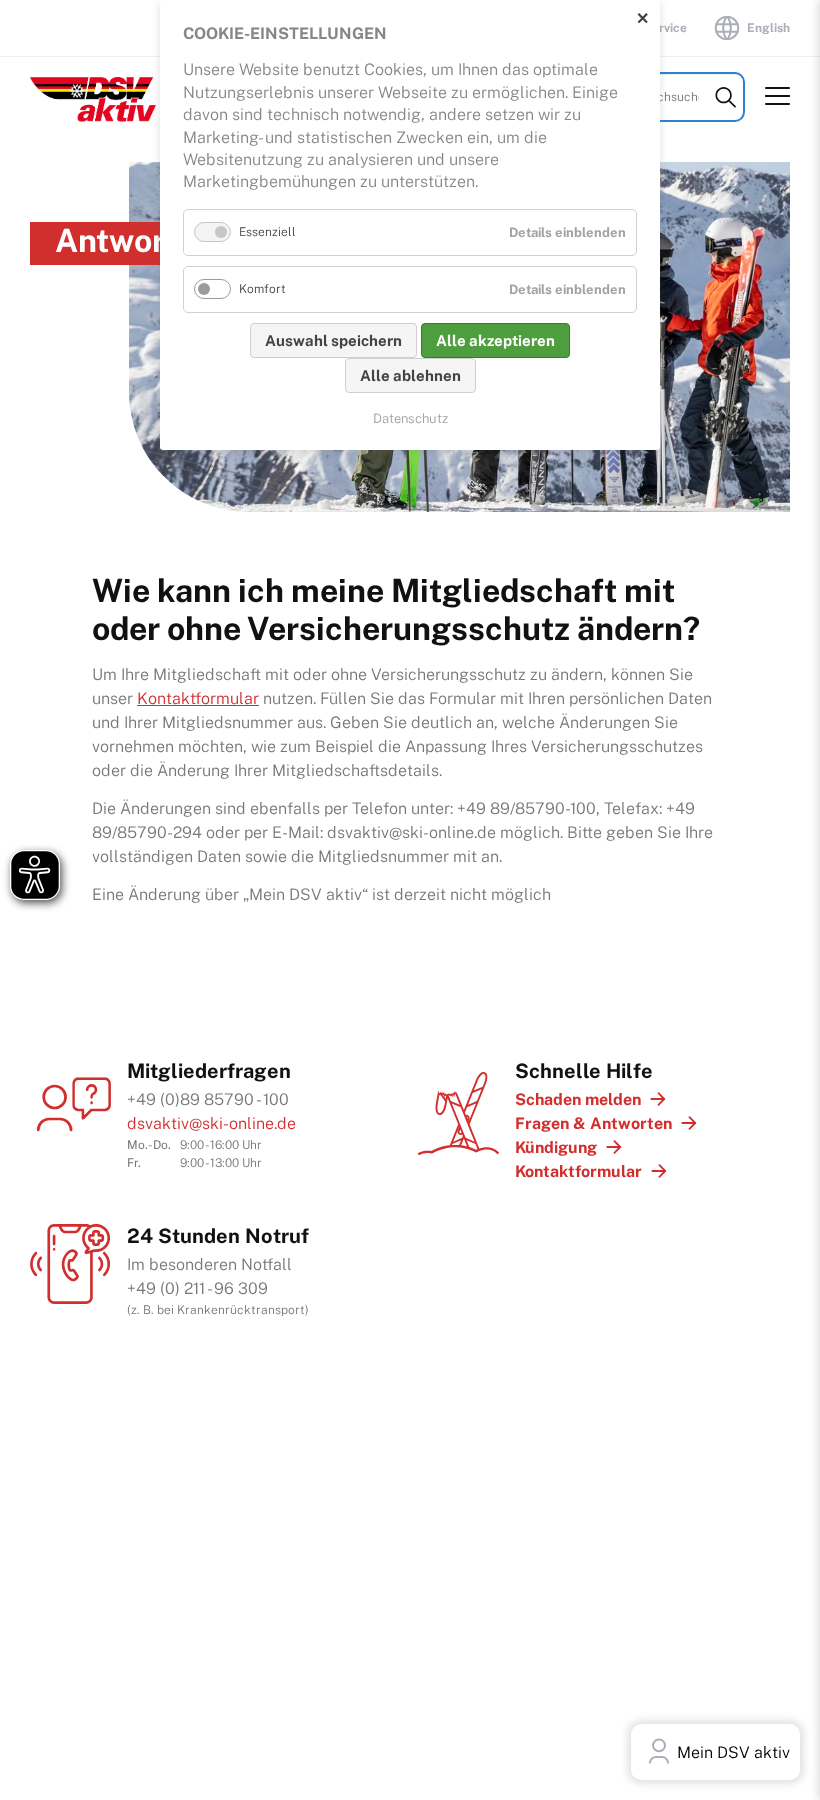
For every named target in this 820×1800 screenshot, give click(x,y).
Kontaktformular (198, 698)
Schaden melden (578, 1099)
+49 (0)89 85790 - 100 (208, 1099)
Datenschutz (410, 418)
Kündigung (556, 1147)
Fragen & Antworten (593, 1123)
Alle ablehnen (410, 375)
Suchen (725, 97)
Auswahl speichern (333, 340)
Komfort (262, 289)
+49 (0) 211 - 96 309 (197, 1288)
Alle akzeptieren (495, 340)
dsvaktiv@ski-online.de (211, 1123)
